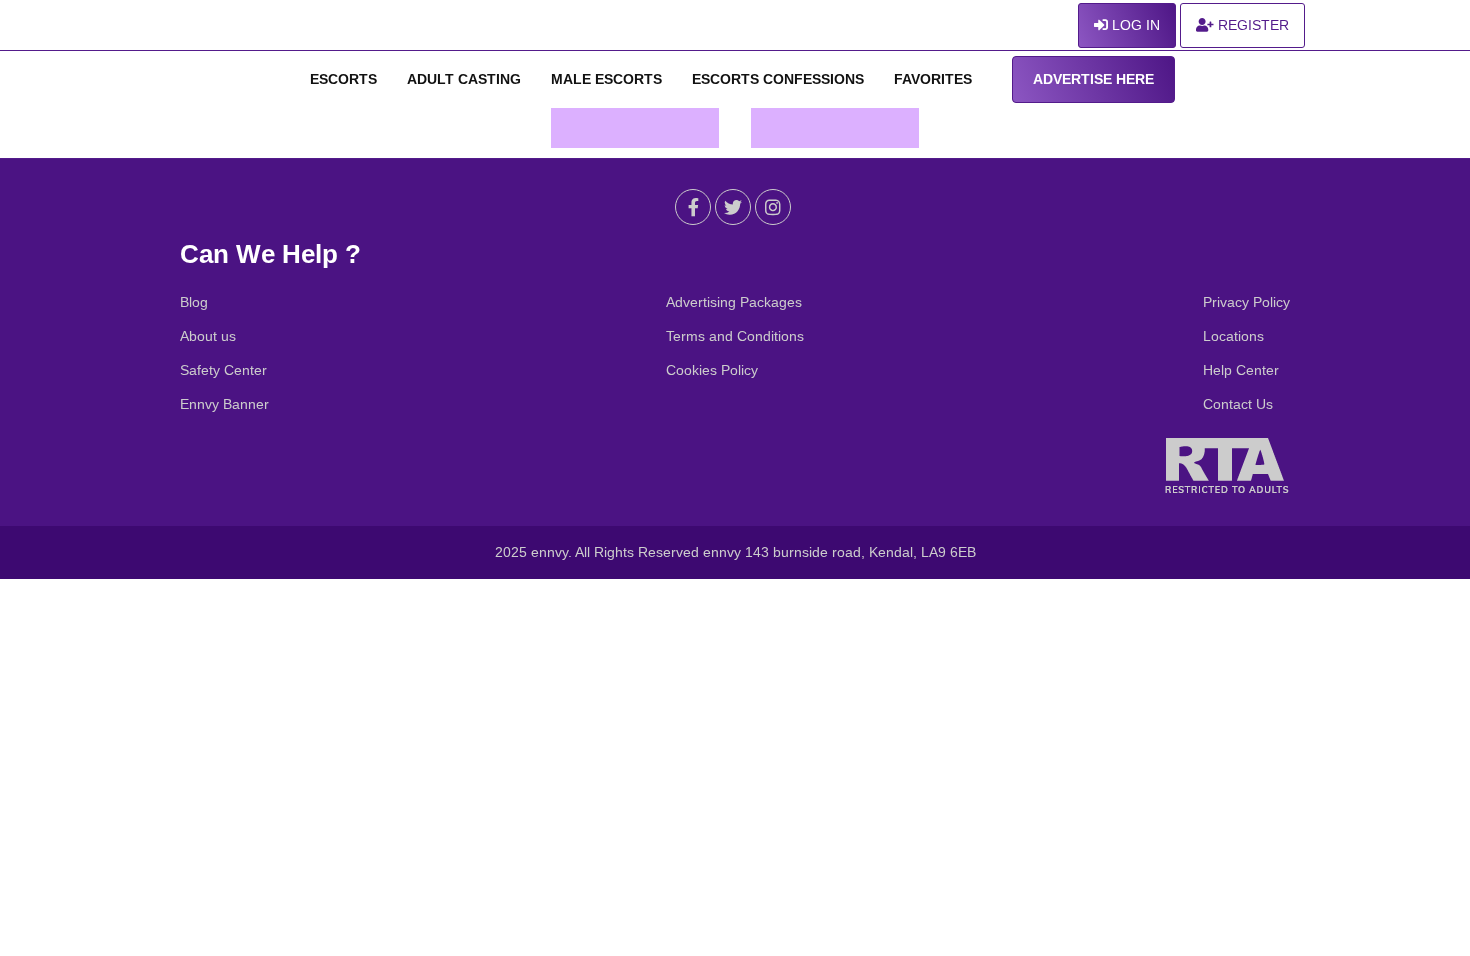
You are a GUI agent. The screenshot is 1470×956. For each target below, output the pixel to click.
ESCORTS (343, 79)
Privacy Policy (1246, 302)
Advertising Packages (734, 302)
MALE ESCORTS (606, 79)
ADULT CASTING (464, 79)
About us (208, 336)
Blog (194, 302)
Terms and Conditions (735, 336)
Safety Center (223, 370)
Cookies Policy (712, 370)
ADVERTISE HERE (1093, 79)
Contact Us (1238, 404)
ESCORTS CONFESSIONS (778, 79)
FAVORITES (933, 79)
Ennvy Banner (224, 404)
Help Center (1241, 370)
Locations (1233, 336)
